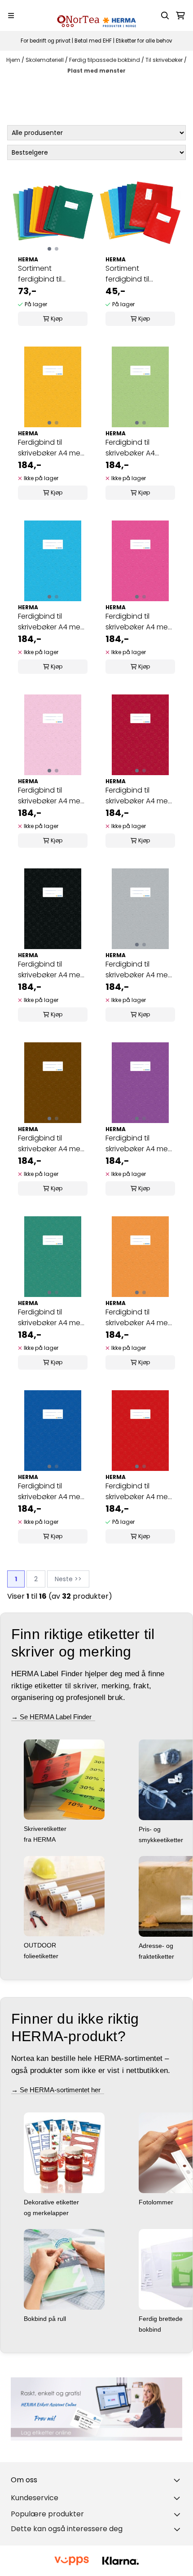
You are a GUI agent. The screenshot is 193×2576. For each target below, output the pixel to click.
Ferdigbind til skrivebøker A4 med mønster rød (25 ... (139, 1492)
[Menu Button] (11, 15)
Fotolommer (157, 2202)
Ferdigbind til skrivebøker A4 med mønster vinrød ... (139, 796)
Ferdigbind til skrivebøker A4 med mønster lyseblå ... (52, 622)
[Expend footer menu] (179, 2498)
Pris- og (151, 1829)
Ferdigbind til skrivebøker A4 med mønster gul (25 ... (52, 448)
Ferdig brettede (162, 2319)
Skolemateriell (45, 60)
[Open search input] (165, 16)
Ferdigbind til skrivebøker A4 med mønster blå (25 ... (52, 1492)
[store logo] (96, 15)
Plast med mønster (96, 71)
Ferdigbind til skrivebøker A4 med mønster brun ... (52, 1144)
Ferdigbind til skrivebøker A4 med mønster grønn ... (52, 1318)
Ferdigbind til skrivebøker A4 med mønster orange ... (139, 1318)
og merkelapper (47, 2213)
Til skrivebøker (165, 60)
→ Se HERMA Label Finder (53, 1717)
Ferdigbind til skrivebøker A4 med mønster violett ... (139, 1144)
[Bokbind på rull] (64, 2269)
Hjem (14, 60)
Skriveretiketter (46, 1829)
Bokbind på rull (46, 2319)
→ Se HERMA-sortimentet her (58, 2090)
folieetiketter (42, 1956)
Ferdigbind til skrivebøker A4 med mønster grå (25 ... (139, 970)
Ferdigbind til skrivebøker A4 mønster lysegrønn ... (138, 448)
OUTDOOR (41, 1945)
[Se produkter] (96, 2409)
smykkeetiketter (162, 1840)
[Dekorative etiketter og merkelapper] (64, 2152)
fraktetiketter (157, 1956)
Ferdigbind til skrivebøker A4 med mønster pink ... (139, 622)
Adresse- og (157, 1946)
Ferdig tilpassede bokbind (105, 60)
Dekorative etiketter (52, 2202)
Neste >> (68, 1579)
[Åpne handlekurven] (180, 16)
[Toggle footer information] (179, 2480)
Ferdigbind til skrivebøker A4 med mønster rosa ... (52, 796)
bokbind (151, 2329)
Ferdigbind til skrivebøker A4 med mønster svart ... (52, 970)
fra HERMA (41, 1839)
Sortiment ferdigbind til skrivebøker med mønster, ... (46, 274)
